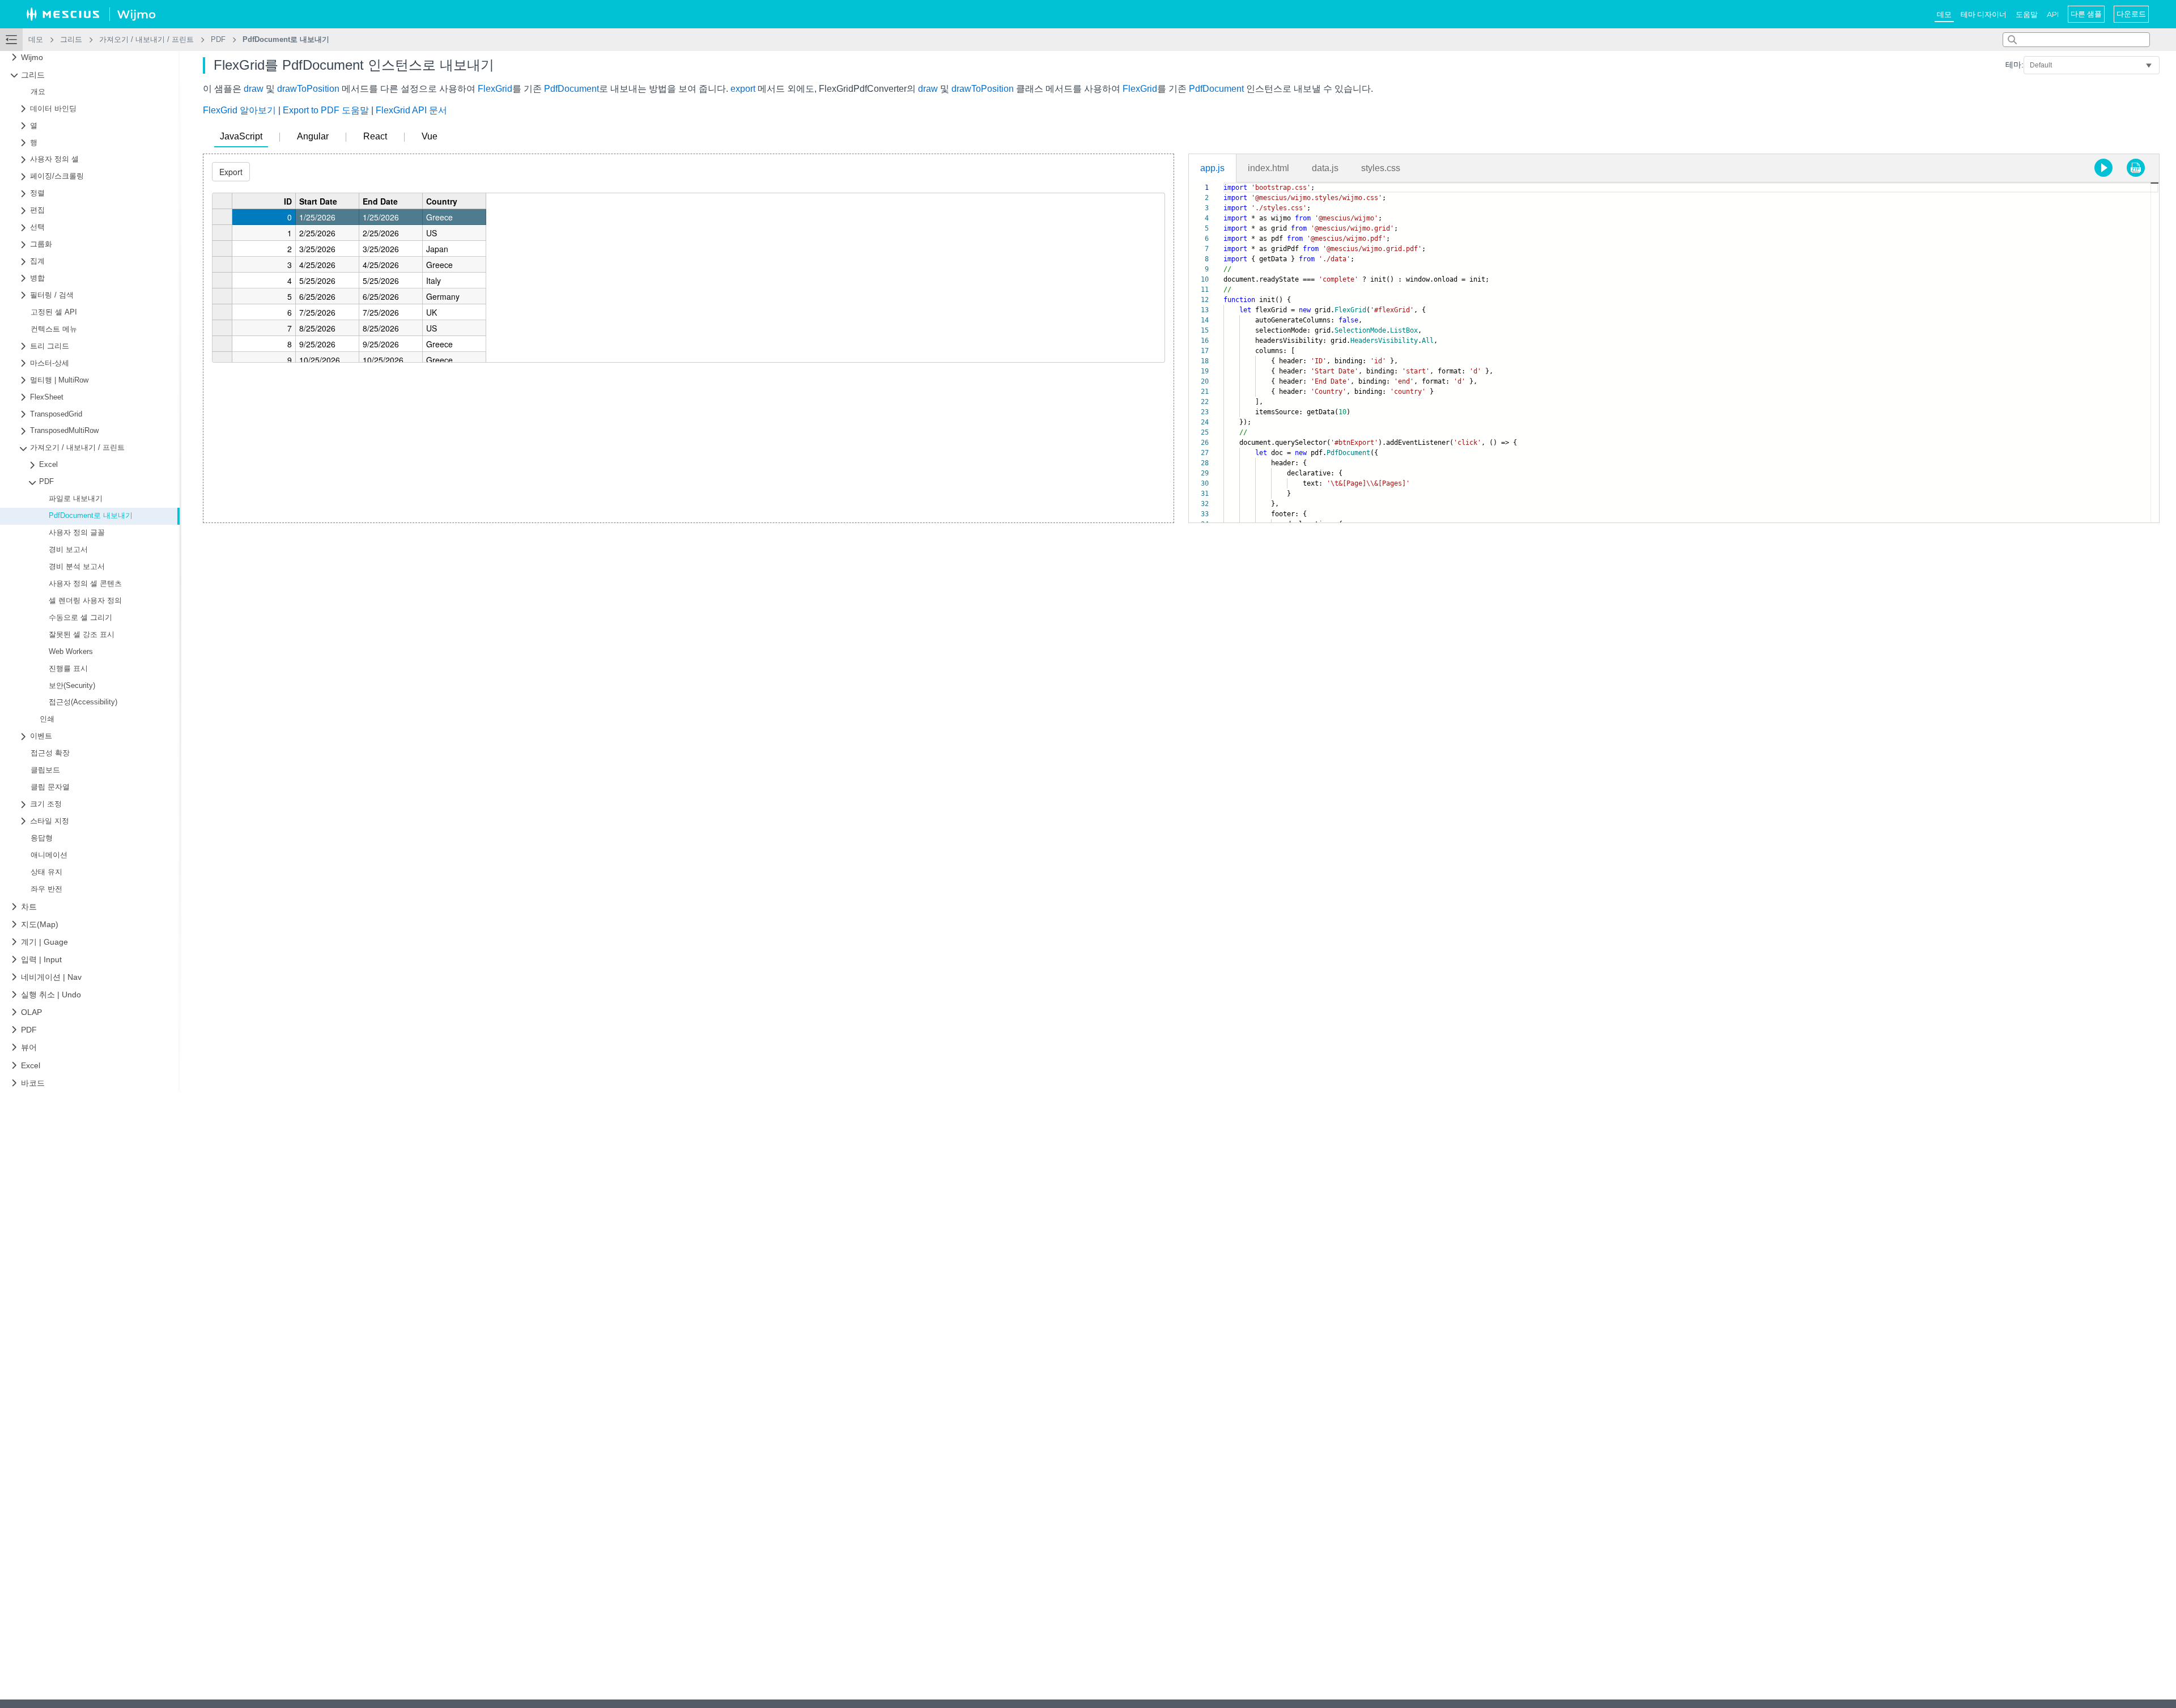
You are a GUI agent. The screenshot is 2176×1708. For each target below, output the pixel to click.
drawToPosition (308, 89)
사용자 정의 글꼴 (77, 533)
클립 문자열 (50, 787)
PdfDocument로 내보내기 (91, 516)
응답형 (42, 838)
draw (254, 89)
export (743, 89)
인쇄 (47, 719)
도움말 (2027, 14)
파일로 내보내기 (76, 499)
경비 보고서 (68, 550)
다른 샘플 (2086, 14)
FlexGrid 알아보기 (239, 110)
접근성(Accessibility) (83, 702)
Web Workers (71, 652)
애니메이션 (49, 855)
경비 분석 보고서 (77, 567)
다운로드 (2131, 14)
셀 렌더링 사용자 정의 (85, 601)
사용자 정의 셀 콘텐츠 (85, 584)
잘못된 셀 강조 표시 (82, 635)
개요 (38, 92)
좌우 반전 (46, 889)
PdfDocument (571, 89)
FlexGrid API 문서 (411, 110)
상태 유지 (46, 872)
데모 (1944, 14)
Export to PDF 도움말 (326, 110)
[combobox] (2076, 40)
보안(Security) (72, 686)
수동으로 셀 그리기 (80, 618)
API (2053, 14)
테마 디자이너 (1984, 14)
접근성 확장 (50, 753)
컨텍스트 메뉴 (54, 329)
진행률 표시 (68, 669)
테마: (2014, 65)
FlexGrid (495, 89)
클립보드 (45, 770)
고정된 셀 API (54, 312)
